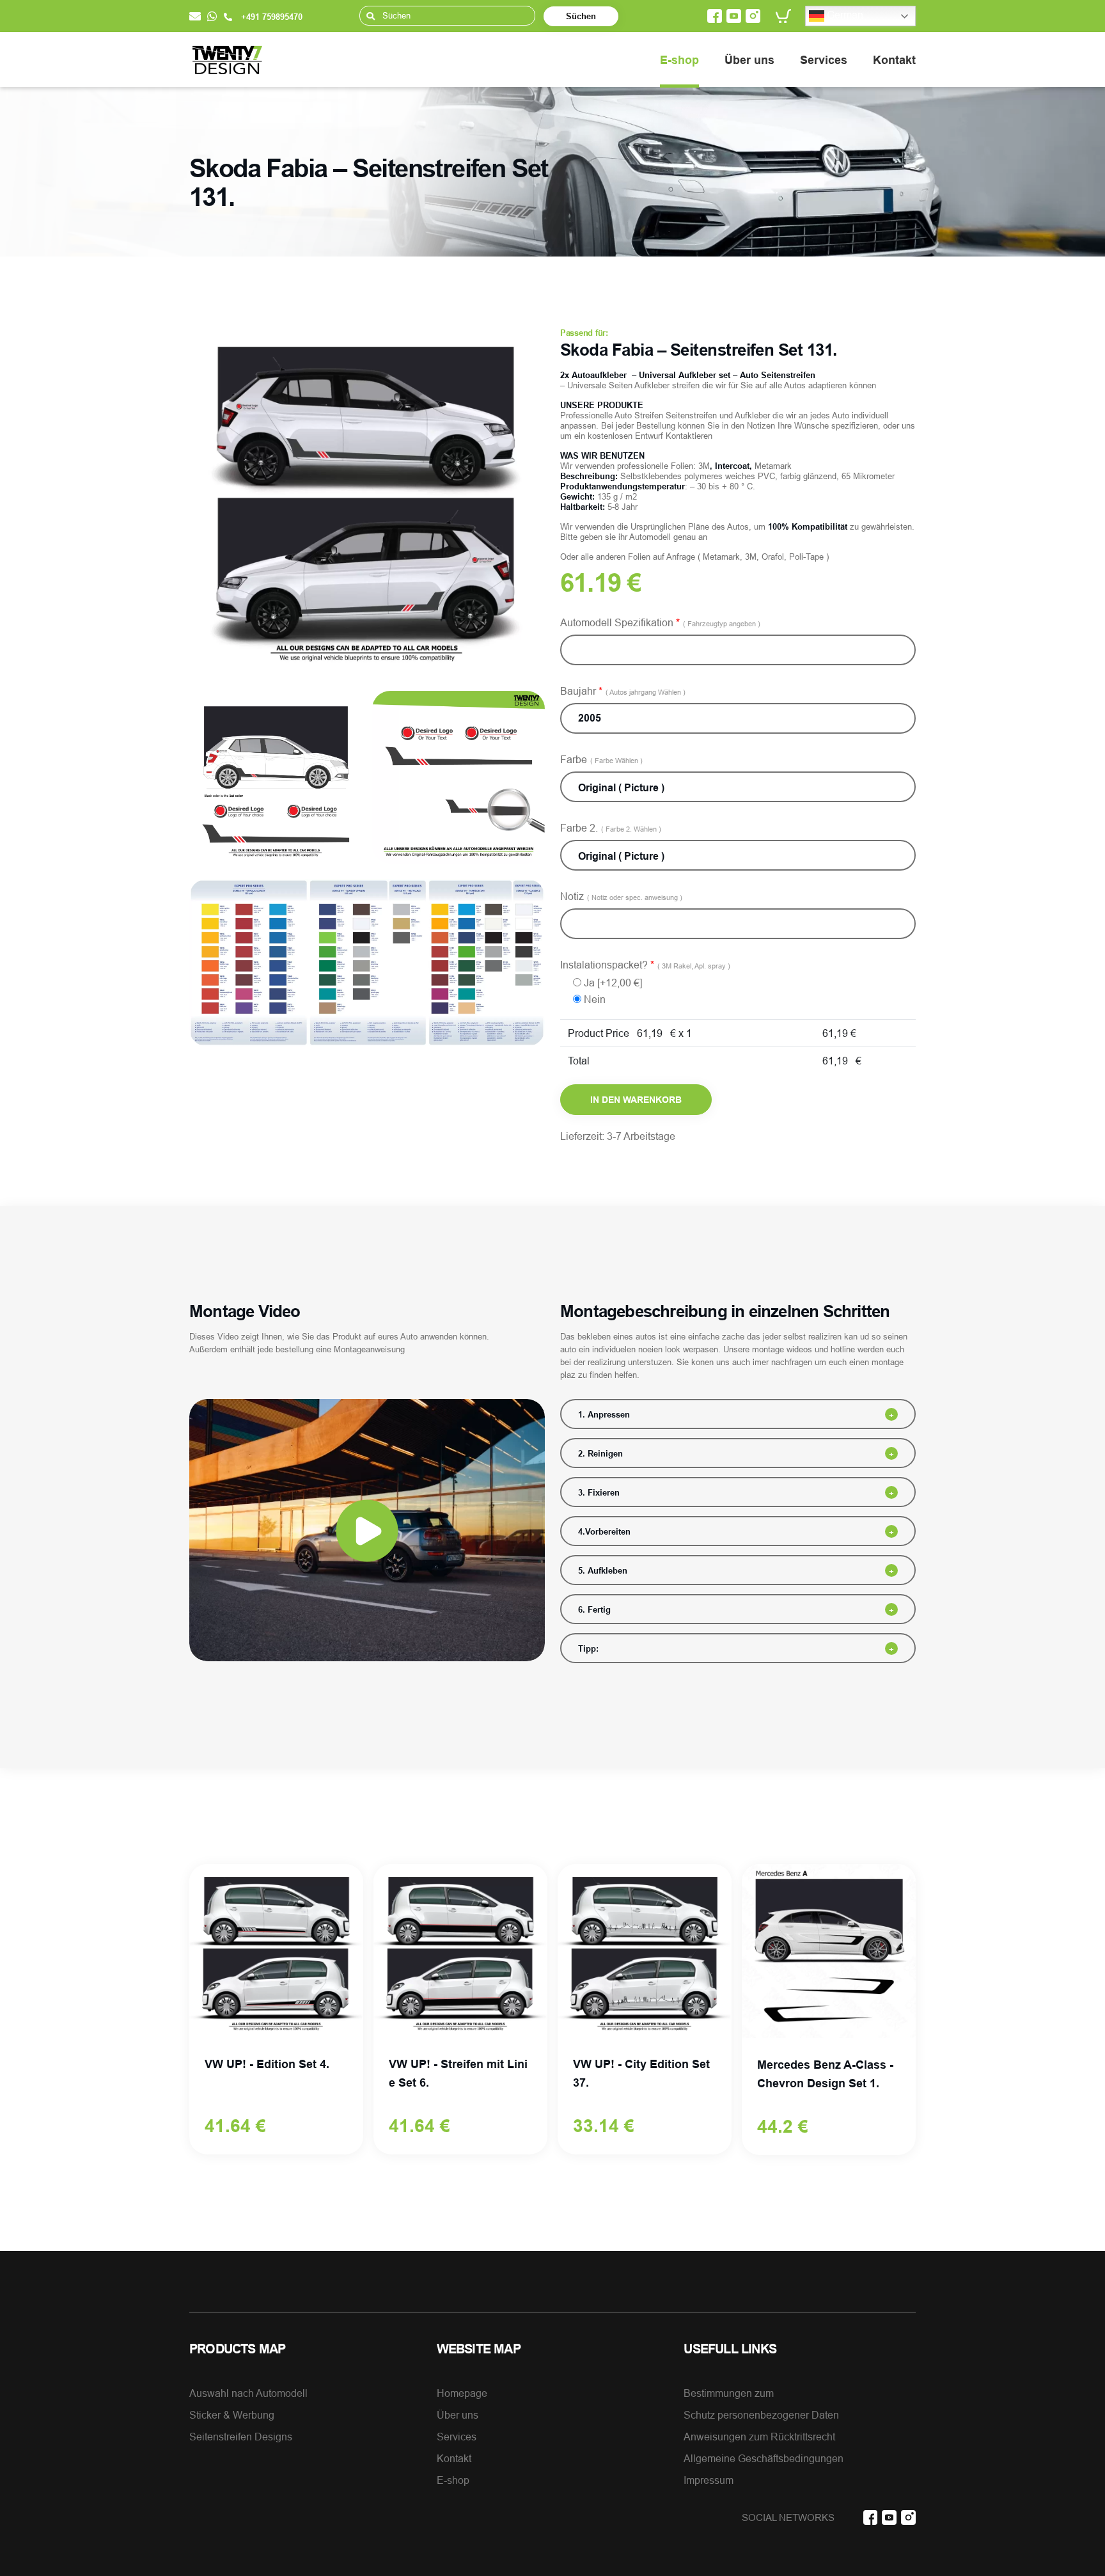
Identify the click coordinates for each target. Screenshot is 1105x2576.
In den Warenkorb (636, 1100)
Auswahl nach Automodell (248, 2393)
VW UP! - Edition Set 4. (267, 2064)
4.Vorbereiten (604, 1531)
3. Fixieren (599, 1492)
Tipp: (588, 1648)
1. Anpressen (604, 1414)
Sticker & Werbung (232, 2415)
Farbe (601, 759)
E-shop (679, 60)
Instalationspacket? (645, 965)
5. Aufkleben (603, 1570)
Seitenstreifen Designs (241, 2437)
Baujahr (623, 691)
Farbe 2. (611, 828)
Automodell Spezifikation (660, 622)
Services (824, 60)
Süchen (581, 16)
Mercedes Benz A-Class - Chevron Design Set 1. (825, 2074)
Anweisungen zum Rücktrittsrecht (759, 2437)
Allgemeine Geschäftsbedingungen (764, 2458)
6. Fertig (594, 1609)
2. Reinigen (600, 1453)
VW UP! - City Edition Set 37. (641, 2073)
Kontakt (894, 60)
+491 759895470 (270, 17)
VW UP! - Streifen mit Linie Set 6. (458, 2073)
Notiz (621, 896)
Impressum (709, 2480)
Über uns (749, 60)
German (844, 15)
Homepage (462, 2393)
